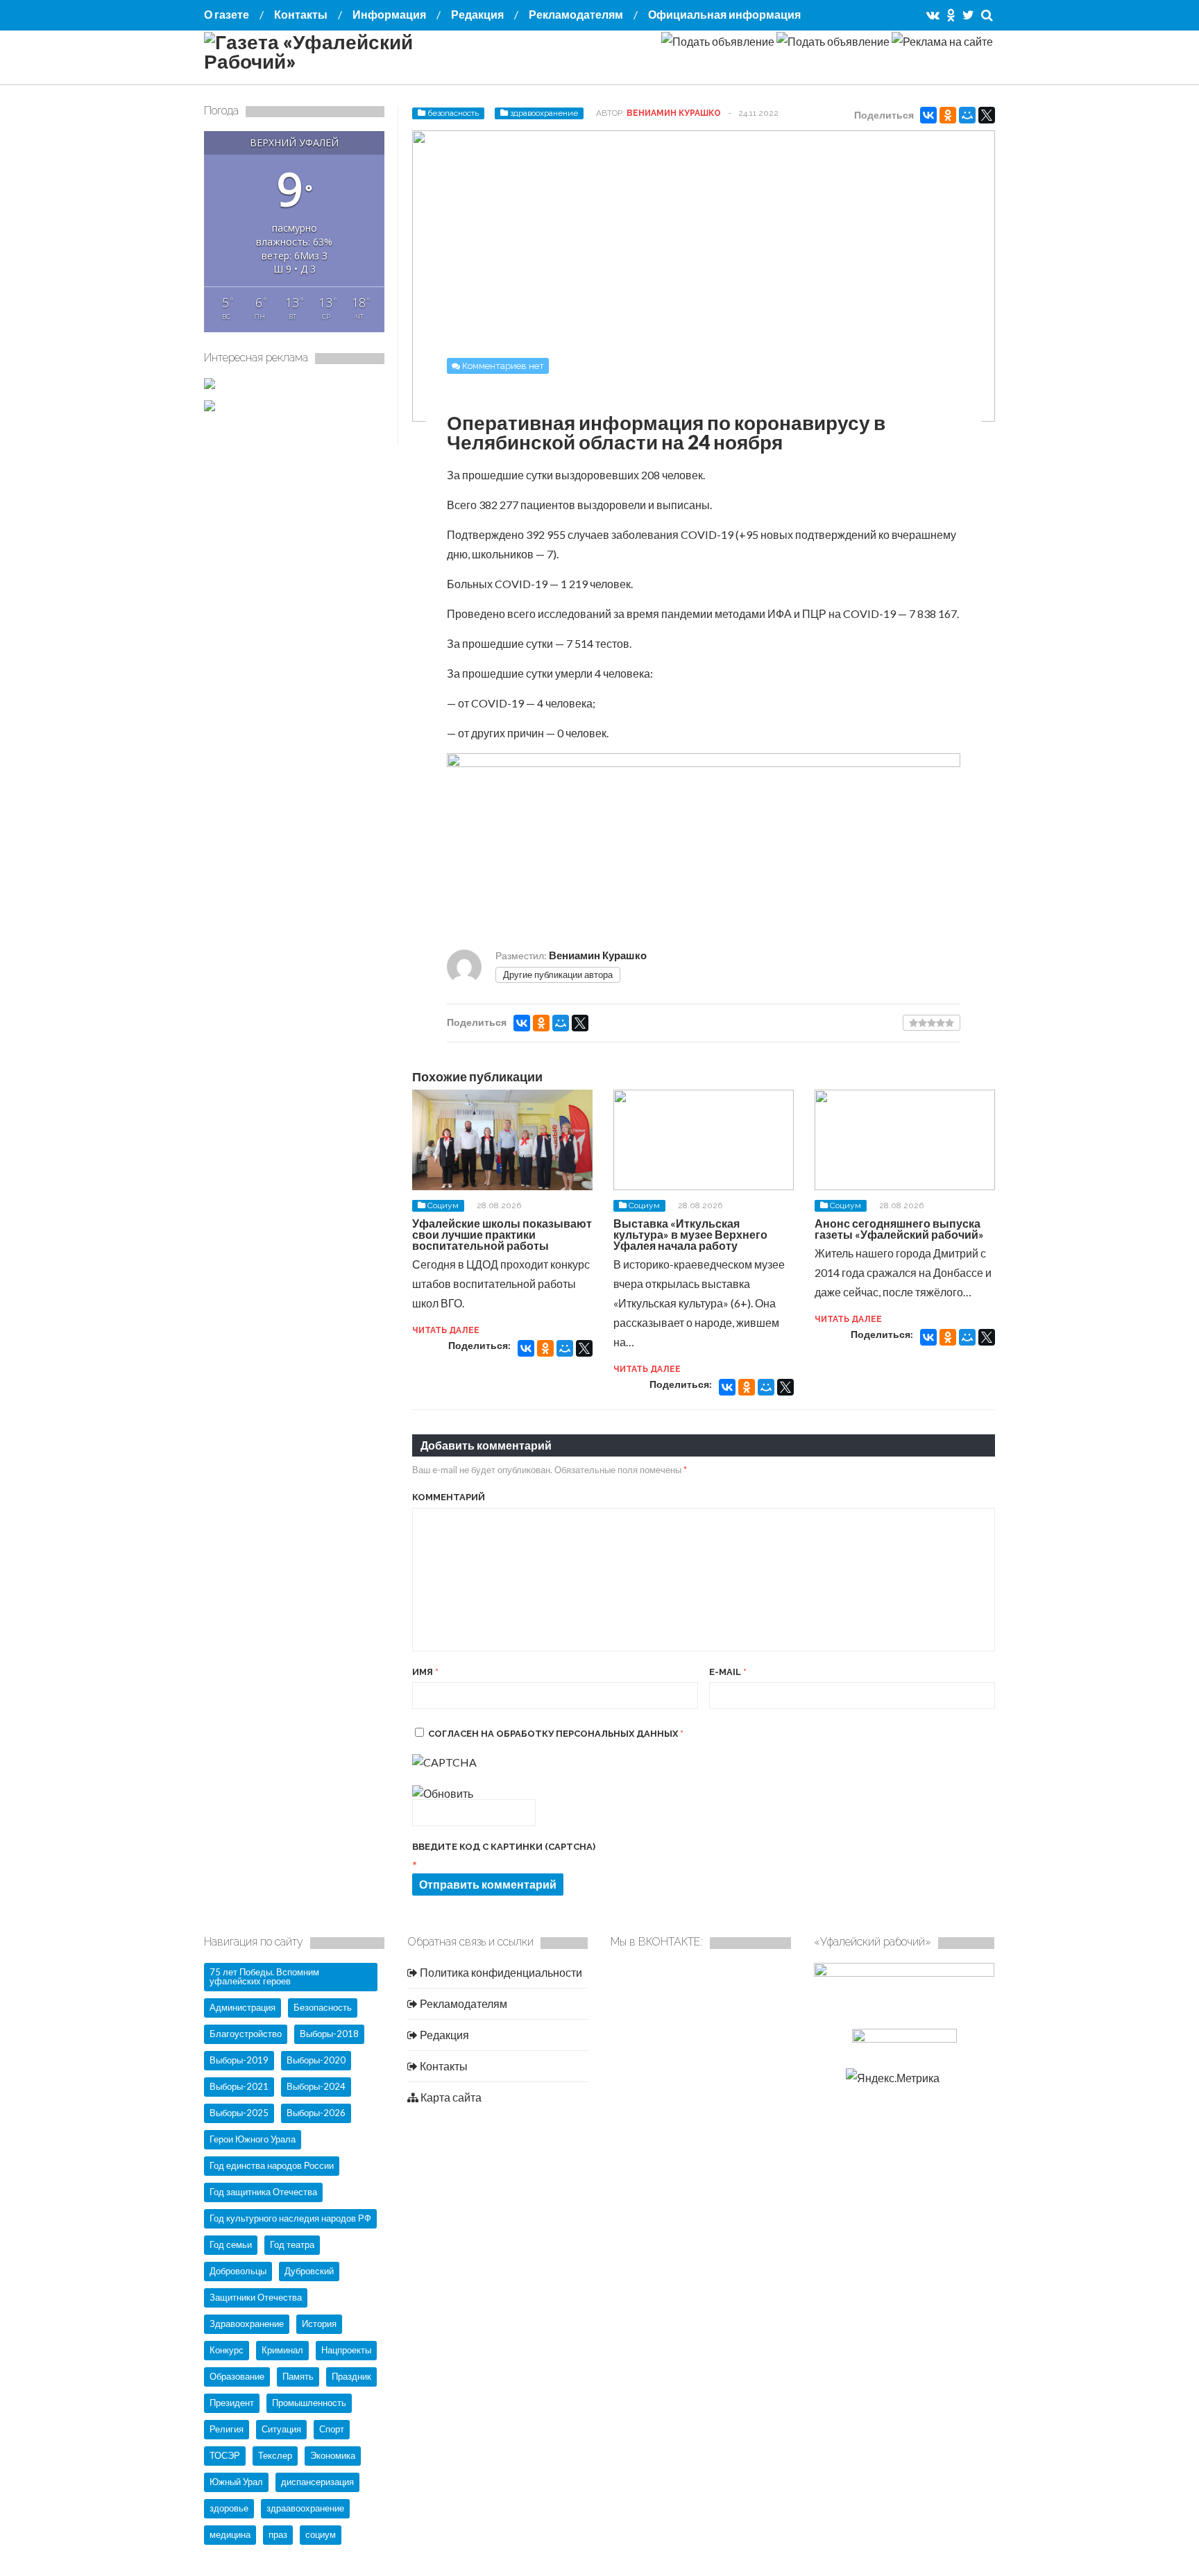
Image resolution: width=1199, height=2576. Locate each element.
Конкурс (227, 2350)
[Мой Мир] (967, 115)
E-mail (728, 1672)
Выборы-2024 (316, 2086)
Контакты (301, 14)
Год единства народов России (272, 2165)
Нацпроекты (346, 2350)
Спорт (332, 2429)
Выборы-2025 (239, 2113)
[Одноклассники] (948, 115)
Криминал (282, 2350)
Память (298, 2376)
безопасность (453, 113)
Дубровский (309, 2271)
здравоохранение (544, 113)
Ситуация (281, 2429)
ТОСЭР (225, 2455)
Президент (232, 2403)
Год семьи (231, 2244)
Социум (443, 1205)
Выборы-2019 (239, 2060)
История (319, 2324)
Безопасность (323, 2007)
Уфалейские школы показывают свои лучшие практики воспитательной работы (502, 1234)
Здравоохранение (247, 2324)
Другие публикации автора (558, 974)
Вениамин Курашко (674, 113)
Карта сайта (450, 2097)
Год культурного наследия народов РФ (290, 2218)
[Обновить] (443, 1793)
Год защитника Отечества (263, 2192)
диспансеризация (317, 2482)
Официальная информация (724, 14)
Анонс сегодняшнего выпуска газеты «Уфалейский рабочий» (899, 1229)
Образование (237, 2376)
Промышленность (309, 2403)
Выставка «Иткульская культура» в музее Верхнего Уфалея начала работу (690, 1234)
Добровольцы (238, 2271)
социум (321, 2534)
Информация (389, 14)
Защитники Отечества (256, 2297)
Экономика (333, 2455)
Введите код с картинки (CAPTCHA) (504, 1847)
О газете (227, 14)
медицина (230, 2534)
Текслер (275, 2455)
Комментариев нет (503, 366)
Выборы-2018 (329, 2034)
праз (278, 2534)
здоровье (229, 2508)
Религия (227, 2429)
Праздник (351, 2376)
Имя (425, 1672)
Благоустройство (246, 2034)
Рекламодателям (576, 14)
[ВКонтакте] (928, 115)
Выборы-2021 (239, 2086)
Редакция (477, 14)
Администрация (243, 2007)
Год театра (292, 2244)
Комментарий (449, 1497)
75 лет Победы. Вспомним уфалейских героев (264, 1976)
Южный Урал (236, 2482)
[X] (987, 115)
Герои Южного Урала (253, 2139)
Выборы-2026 (316, 2113)
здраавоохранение (305, 2508)
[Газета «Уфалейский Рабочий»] (343, 61)
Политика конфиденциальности (500, 1972)
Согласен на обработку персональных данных (556, 1734)
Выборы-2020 (316, 2060)
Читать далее (446, 1330)
